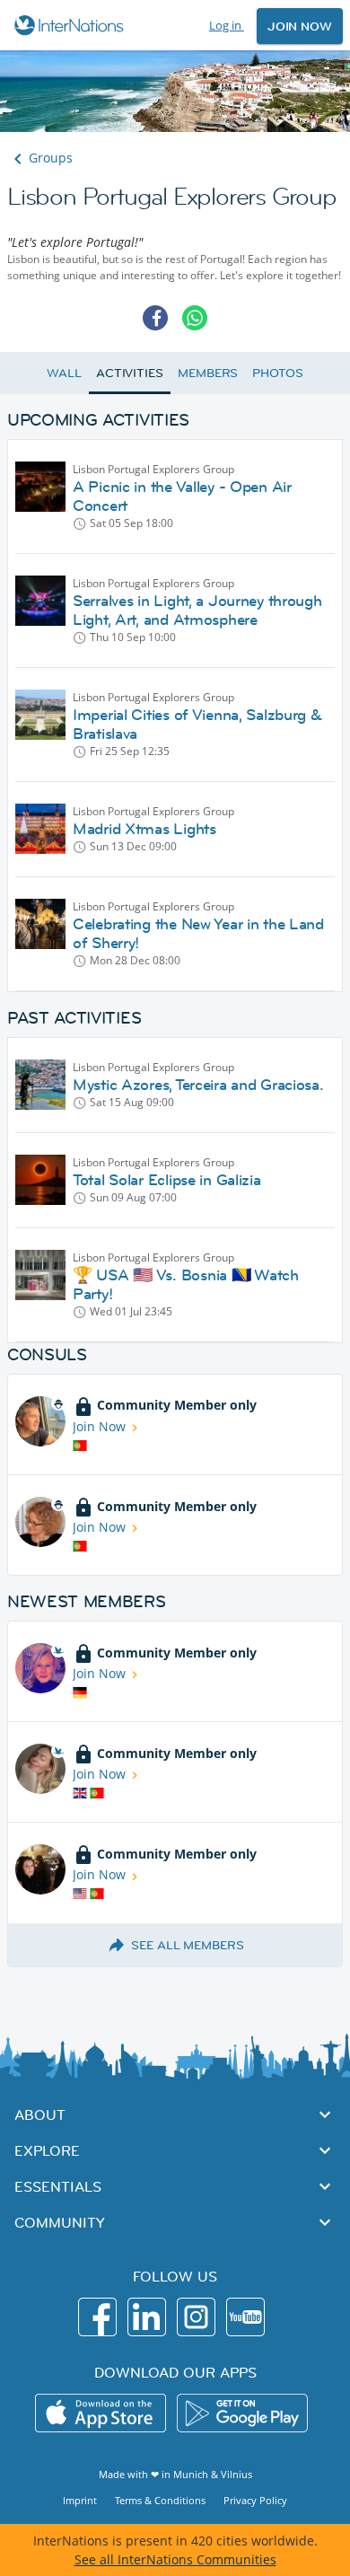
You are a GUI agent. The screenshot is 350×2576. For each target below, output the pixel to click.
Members (208, 373)
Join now (300, 26)
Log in (227, 25)
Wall (64, 373)
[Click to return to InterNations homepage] (71, 25)
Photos (277, 373)
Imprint (80, 2500)
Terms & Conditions (160, 2500)
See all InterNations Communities (175, 2559)
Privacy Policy (255, 2500)
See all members (188, 1945)
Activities (130, 373)
